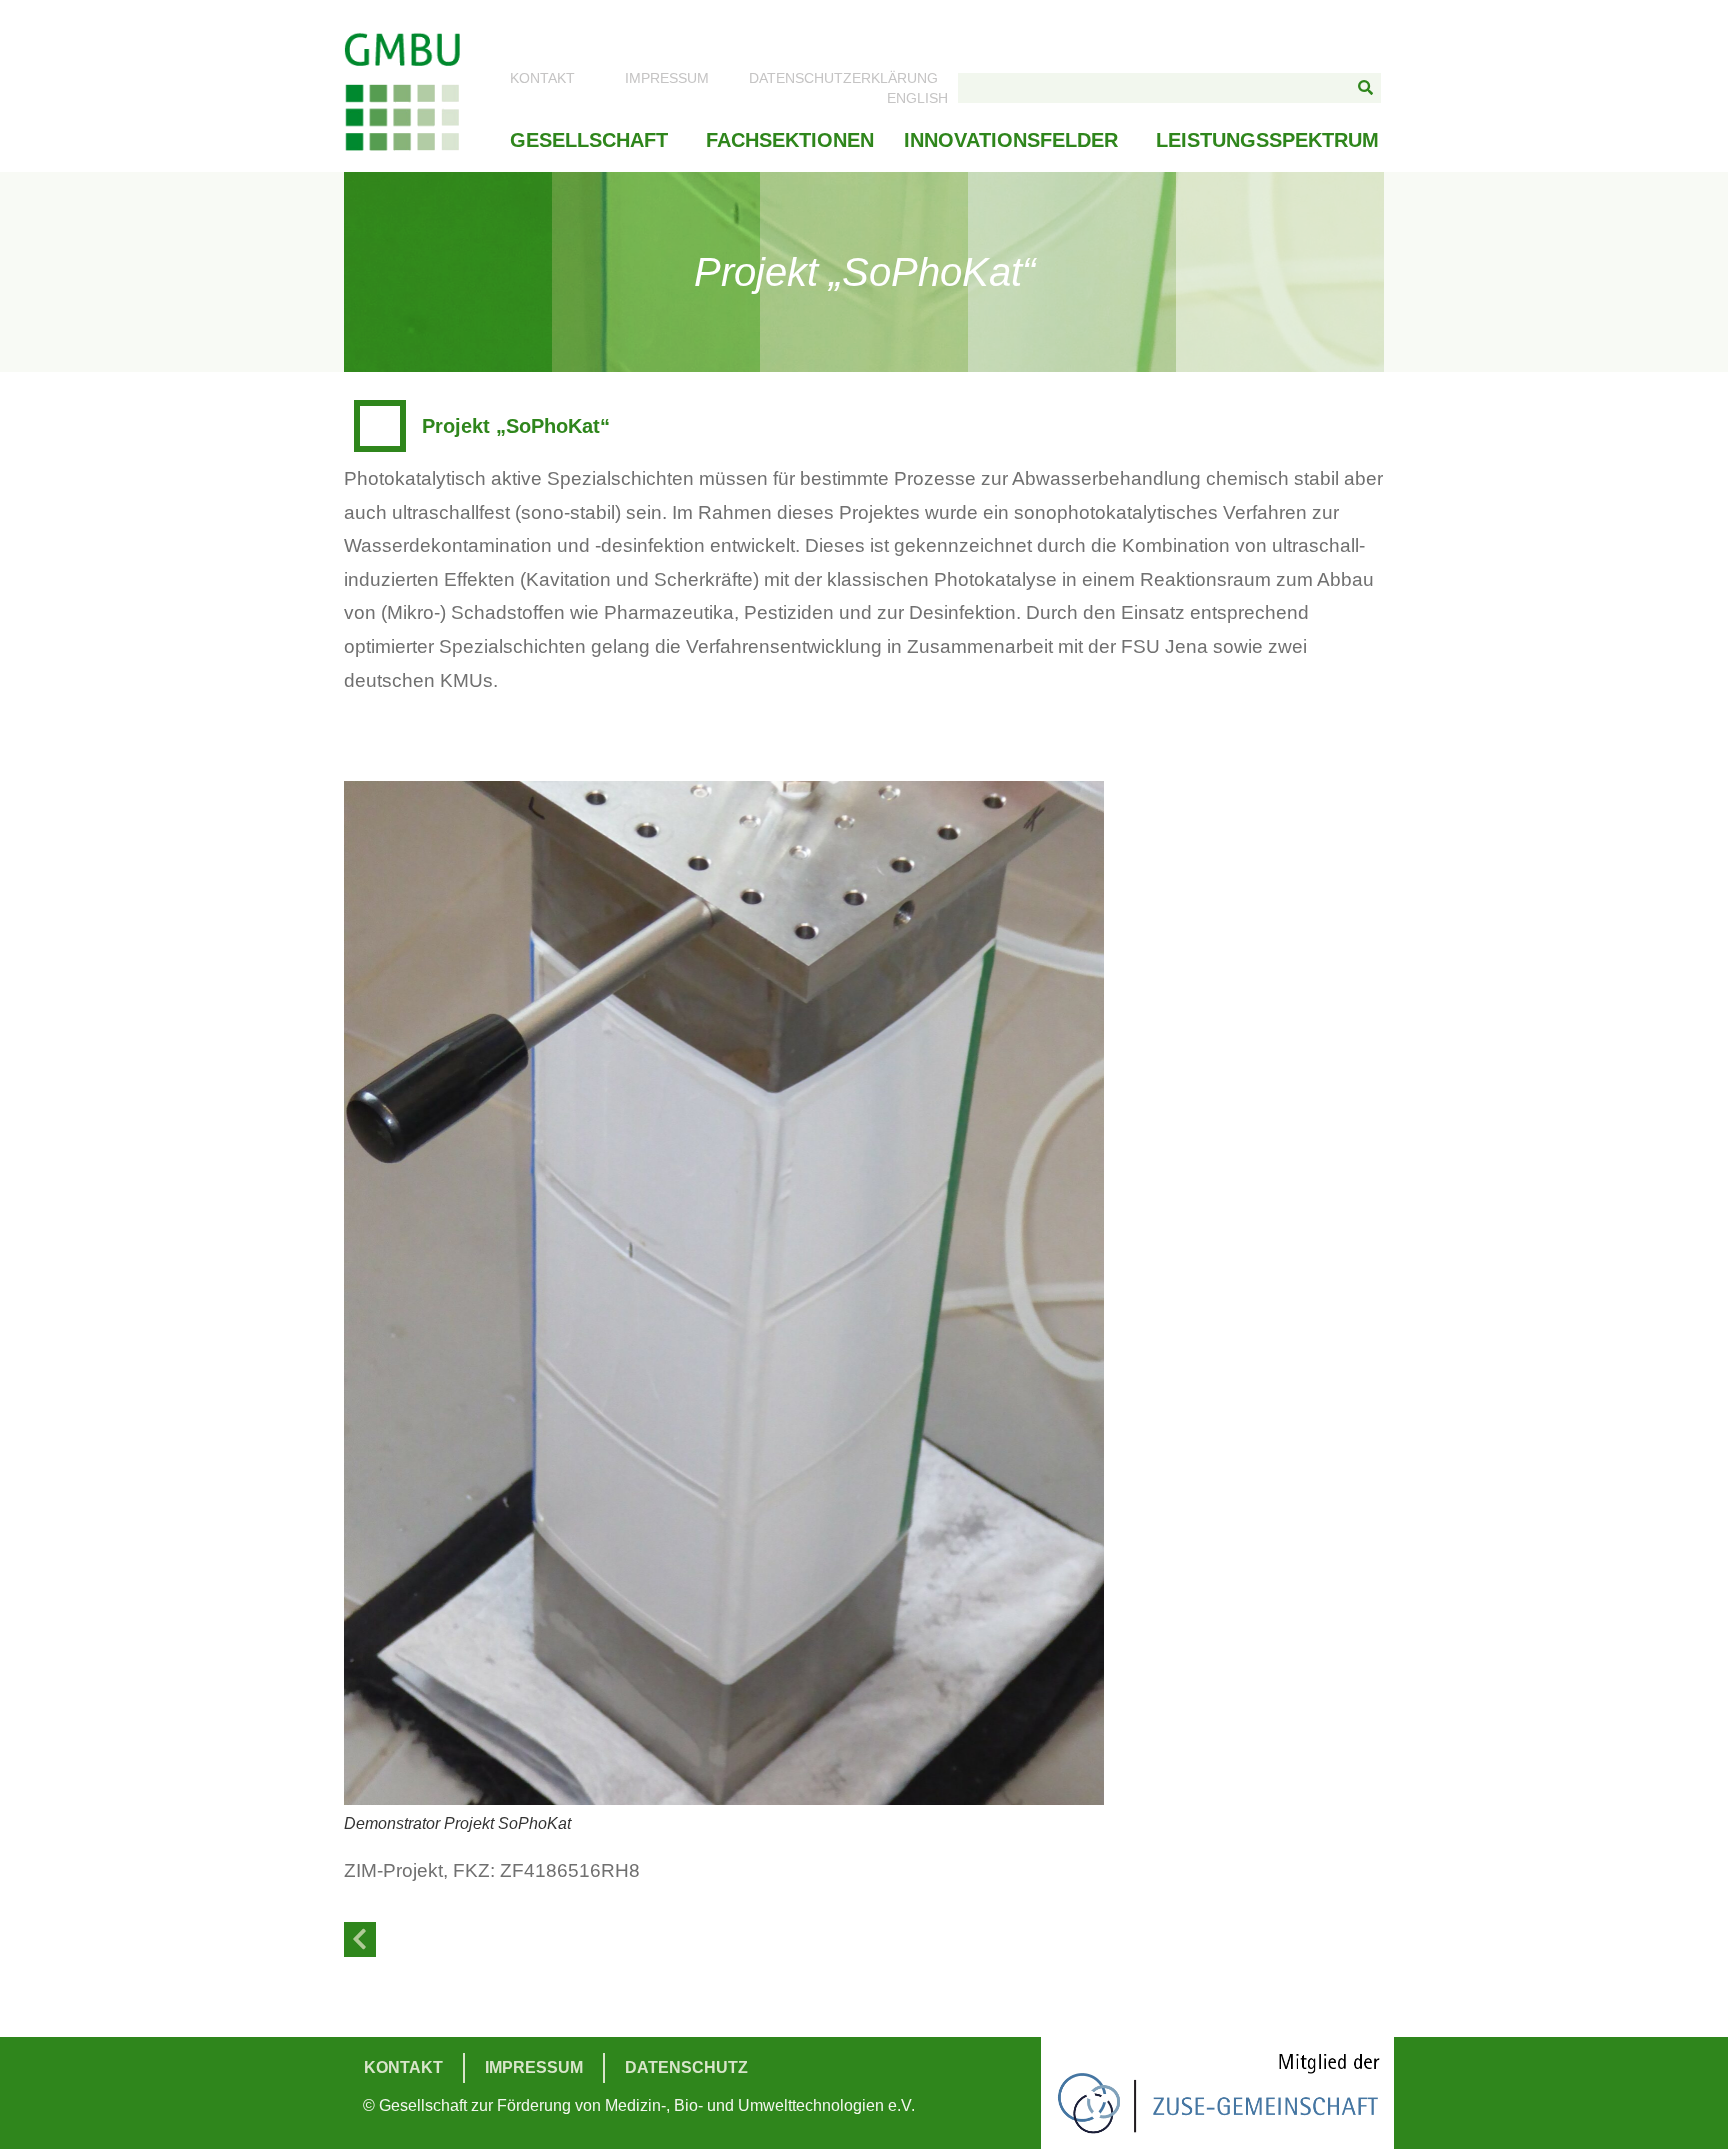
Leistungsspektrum (1267, 140)
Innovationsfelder (1011, 140)
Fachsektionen (790, 140)
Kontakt (542, 78)
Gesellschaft (589, 140)
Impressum (667, 78)
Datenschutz (686, 2067)
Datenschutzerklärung (843, 78)
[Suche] (1366, 88)
